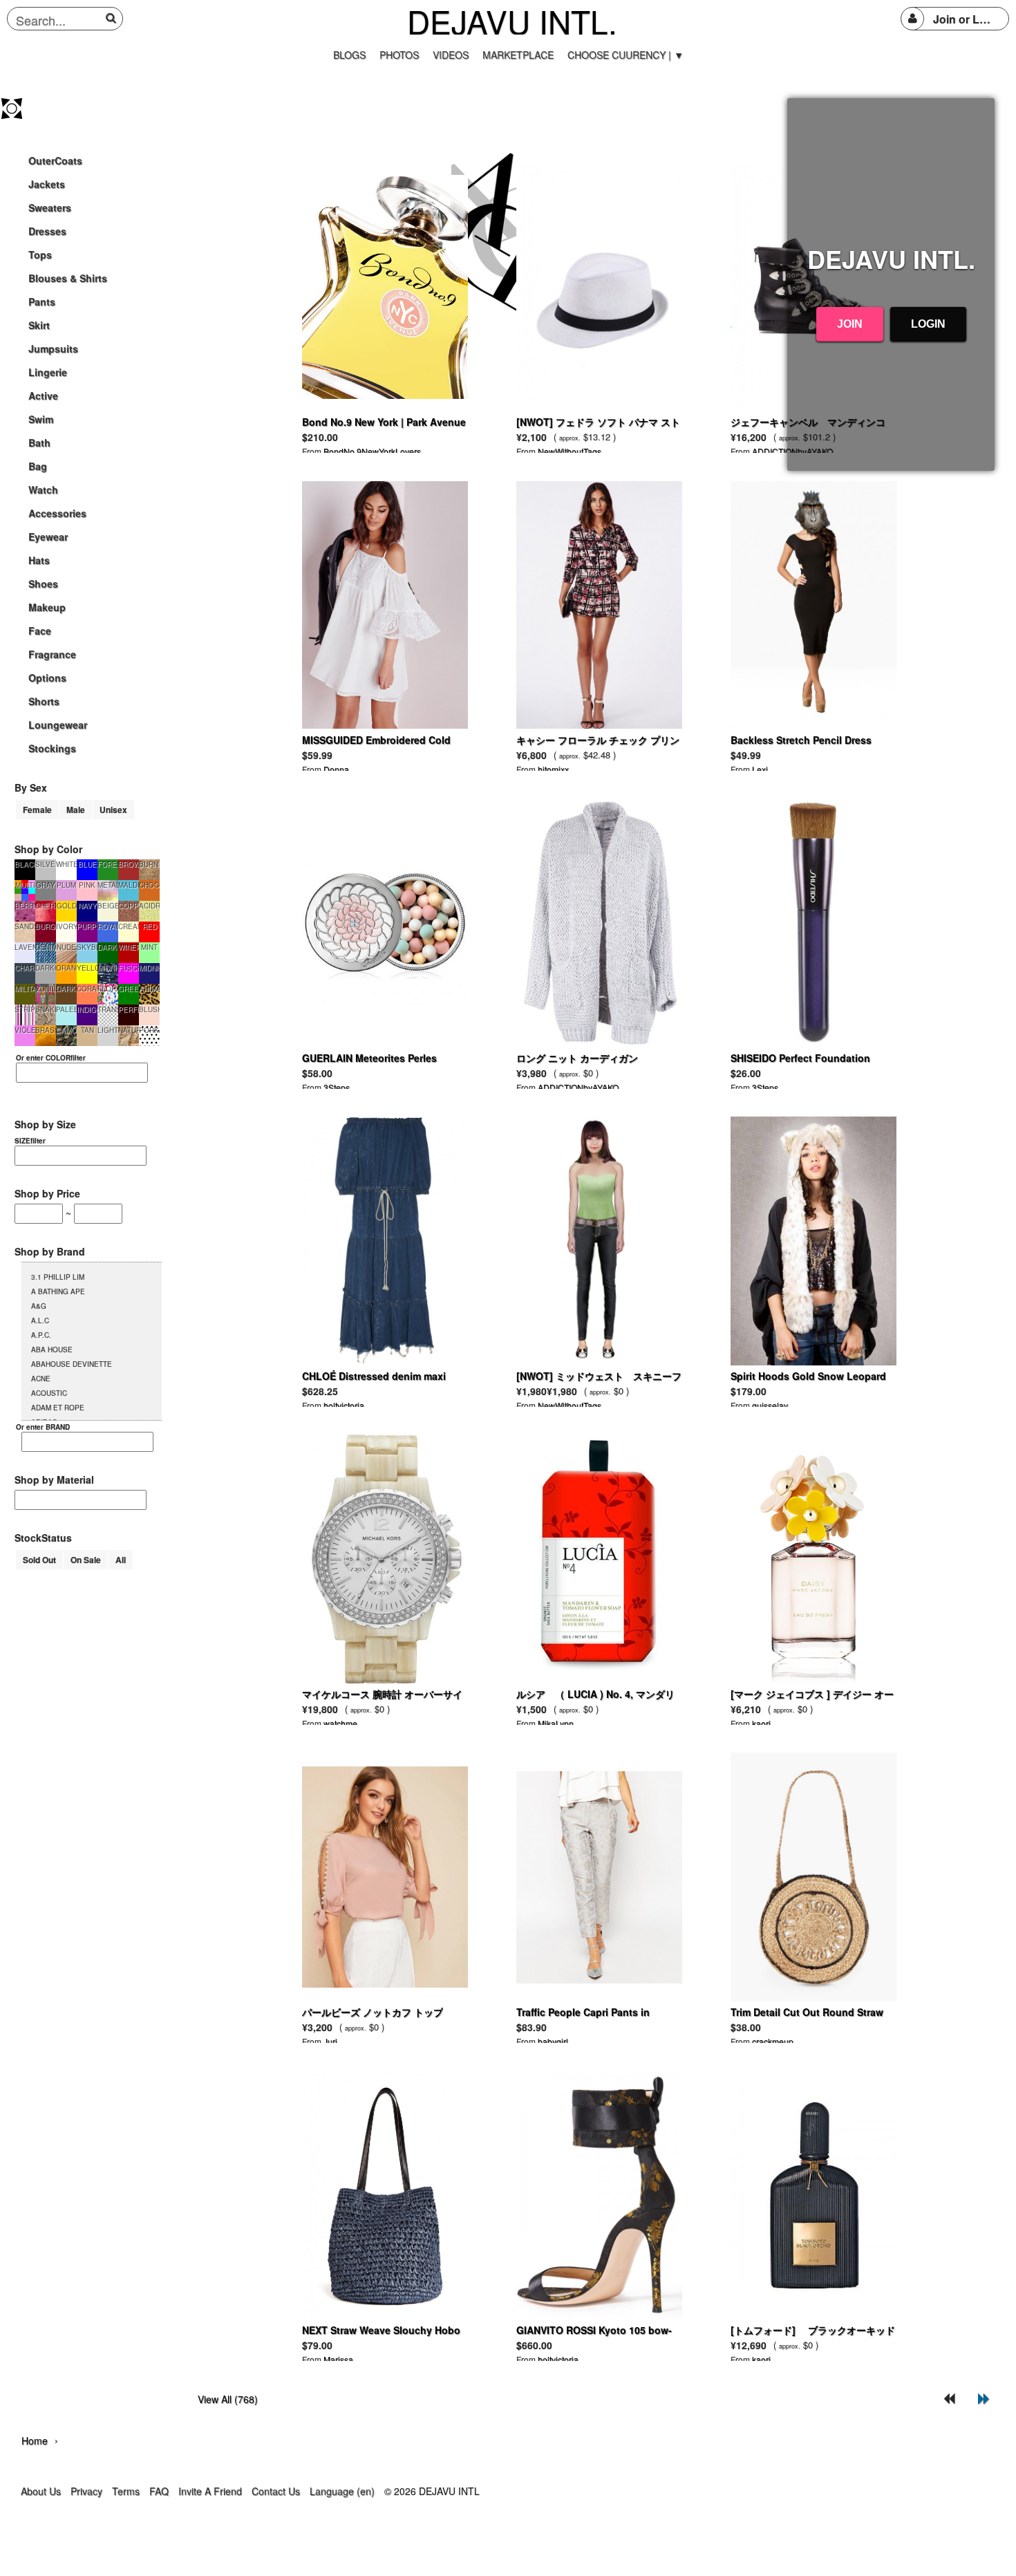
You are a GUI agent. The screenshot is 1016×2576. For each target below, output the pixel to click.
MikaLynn (556, 1723)
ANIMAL (149, 989)
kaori (761, 1723)
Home (35, 2440)
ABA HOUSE (52, 1350)
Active (43, 395)
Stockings (52, 748)
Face (40, 631)
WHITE (66, 864)
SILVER (46, 864)
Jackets (47, 184)
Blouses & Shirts (68, 278)
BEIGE (108, 906)
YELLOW (87, 968)
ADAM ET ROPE (58, 1408)
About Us (41, 2491)
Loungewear (58, 725)
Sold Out (39, 1560)
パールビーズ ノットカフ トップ (373, 2012)
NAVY (87, 906)
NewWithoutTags (570, 451)
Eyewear (48, 536)
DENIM (46, 947)
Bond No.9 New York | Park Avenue (384, 422)
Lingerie (48, 372)
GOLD (67, 906)
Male (76, 810)
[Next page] (984, 2399)
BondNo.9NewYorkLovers (372, 451)
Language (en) (342, 2491)
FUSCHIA (129, 968)
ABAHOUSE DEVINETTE (72, 1364)
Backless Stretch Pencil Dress (801, 740)
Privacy (86, 2491)
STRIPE (25, 1009)
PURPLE (87, 926)
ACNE (41, 1379)
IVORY (66, 926)
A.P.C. (41, 1335)
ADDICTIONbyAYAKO (578, 1087)
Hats (39, 560)
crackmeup (773, 2041)
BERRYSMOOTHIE (25, 906)
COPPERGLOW (129, 906)
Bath (39, 442)
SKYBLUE (87, 947)
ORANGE (66, 968)
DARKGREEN (108, 947)
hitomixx (553, 769)
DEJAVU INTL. (512, 21)
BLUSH (149, 1009)
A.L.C (40, 1320)
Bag (38, 466)
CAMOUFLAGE (66, 1030)
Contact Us (276, 2491)
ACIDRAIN (149, 906)
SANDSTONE (25, 926)
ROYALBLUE (108, 926)
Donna (336, 769)
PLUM (66, 885)
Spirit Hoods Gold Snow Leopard (808, 1376)
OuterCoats (55, 160)
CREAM (129, 926)
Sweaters (50, 207)
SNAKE (46, 1009)
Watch (43, 489)
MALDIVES (129, 885)
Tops (40, 254)
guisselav (770, 1405)
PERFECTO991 (129, 1009)
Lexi (760, 769)
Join (850, 324)
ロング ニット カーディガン (577, 1058)
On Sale (86, 1560)
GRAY (46, 885)
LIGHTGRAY (108, 1030)
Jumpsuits (53, 348)
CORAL (87, 989)
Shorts (44, 701)
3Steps (337, 1087)
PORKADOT (149, 1030)
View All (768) (228, 2399)
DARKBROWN (66, 989)
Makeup (47, 607)
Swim (41, 419)
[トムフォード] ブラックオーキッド (813, 2330)
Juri (330, 2041)
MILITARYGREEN (25, 989)
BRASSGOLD (46, 1030)
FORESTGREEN (108, 864)
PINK (87, 885)
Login (928, 324)
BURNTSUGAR (149, 864)
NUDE (66, 947)
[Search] (113, 18)
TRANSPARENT (108, 1009)
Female (37, 810)
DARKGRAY (46, 968)
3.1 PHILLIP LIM (58, 1277)
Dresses (47, 231)
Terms (126, 2491)
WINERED (129, 947)
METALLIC (108, 885)
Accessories (57, 513)
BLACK (25, 864)
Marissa (338, 2359)
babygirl (553, 2041)
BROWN (129, 864)
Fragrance (52, 654)
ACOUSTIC (49, 1393)
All (121, 1560)
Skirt (39, 325)
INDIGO (87, 1009)
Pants (42, 301)
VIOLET (25, 1030)
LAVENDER (25, 947)
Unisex (113, 810)
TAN (87, 1030)
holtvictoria (344, 1405)
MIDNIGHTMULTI (108, 968)
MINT (149, 947)
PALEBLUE (66, 1009)
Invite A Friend (210, 2491)
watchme (340, 1723)
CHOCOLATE (149, 885)
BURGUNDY (46, 926)
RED (150, 926)
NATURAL (129, 1030)
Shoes (43, 584)
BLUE (87, 864)
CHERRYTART (46, 906)
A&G (39, 1306)
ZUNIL (46, 989)
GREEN (129, 989)
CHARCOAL (25, 968)
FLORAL (108, 989)
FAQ (159, 2491)
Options (47, 678)
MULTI (25, 885)
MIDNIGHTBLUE (149, 968)
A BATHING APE (58, 1291)
